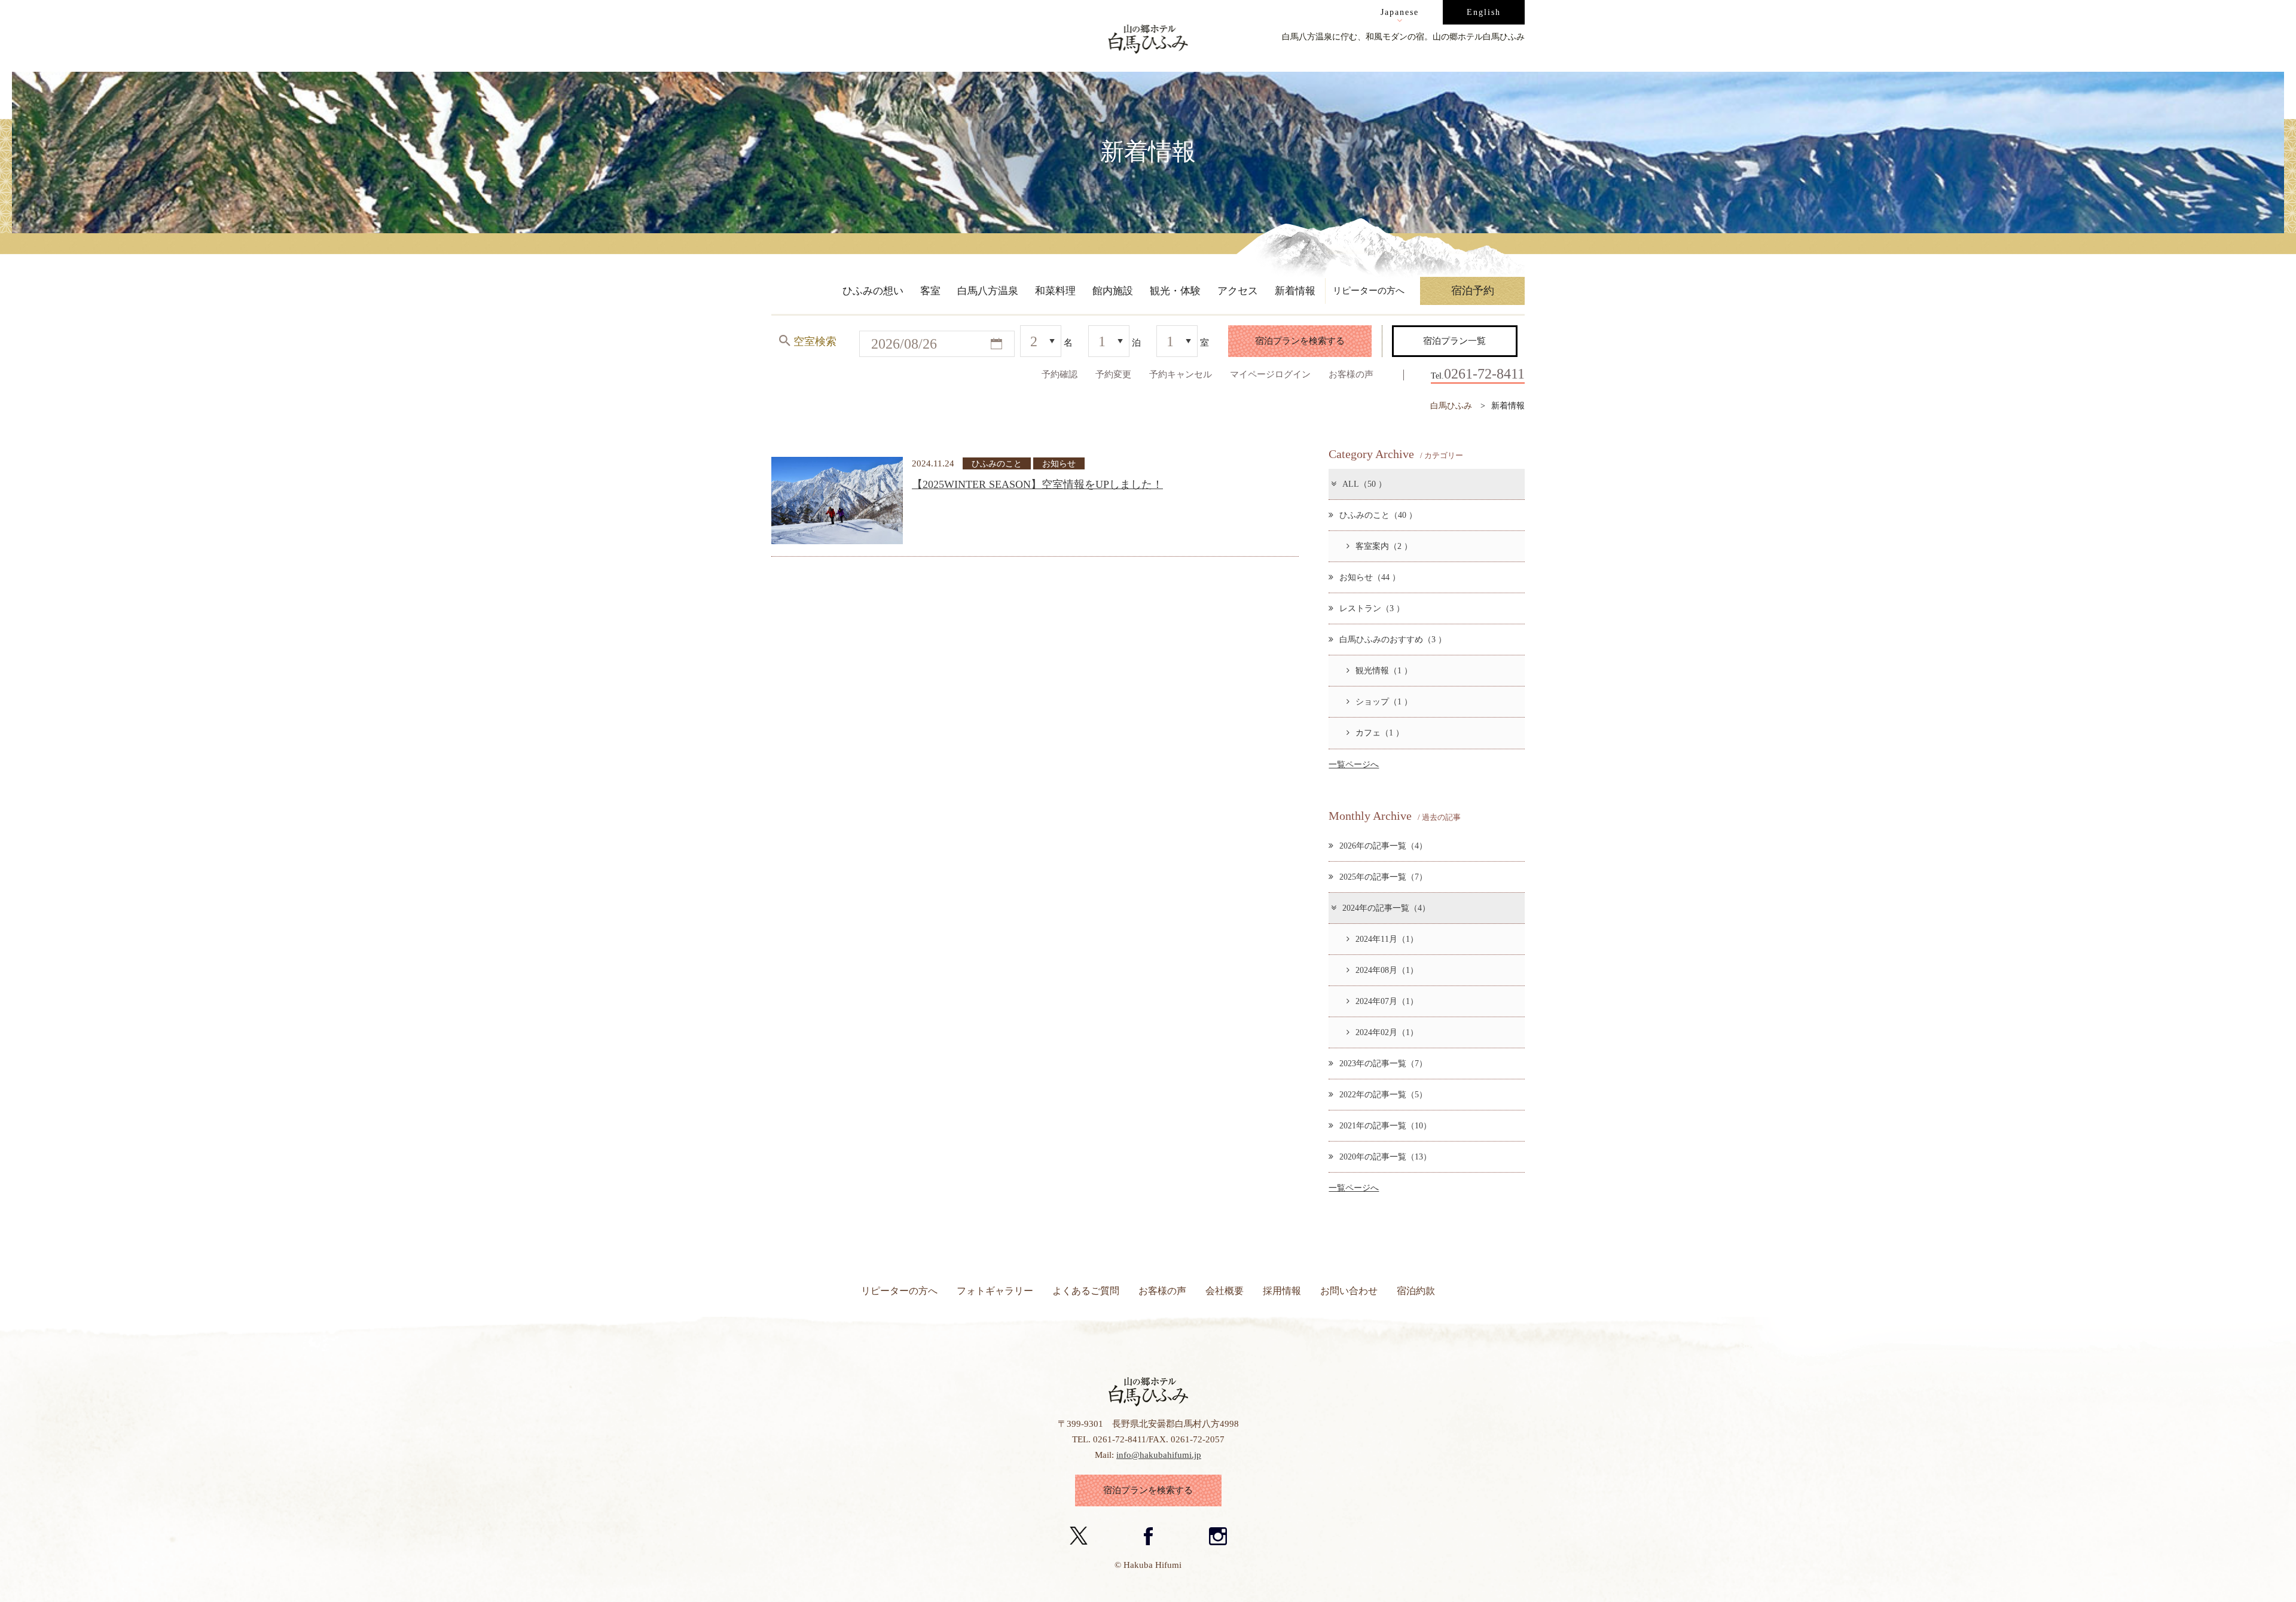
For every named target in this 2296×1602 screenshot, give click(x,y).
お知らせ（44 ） (1370, 577)
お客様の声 (1351, 374)
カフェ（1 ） (1380, 733)
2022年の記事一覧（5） (1383, 1094)
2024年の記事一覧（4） (1386, 908)
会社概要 (1225, 1291)
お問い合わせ (1349, 1291)
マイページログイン (1270, 374)
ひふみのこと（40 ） (1378, 515)
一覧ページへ (1354, 764)
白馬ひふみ (1451, 405)
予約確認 (1060, 374)
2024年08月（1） (1387, 970)
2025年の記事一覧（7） (1383, 877)
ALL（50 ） (1364, 484)
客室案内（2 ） (1384, 546)
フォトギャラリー (995, 1291)
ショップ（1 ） (1384, 701)
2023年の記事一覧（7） (1383, 1063)
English (1484, 12)
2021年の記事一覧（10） (1385, 1125)
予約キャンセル (1181, 374)
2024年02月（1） (1387, 1032)
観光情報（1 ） (1384, 670)
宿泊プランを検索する (1300, 341)
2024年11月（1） (1387, 939)
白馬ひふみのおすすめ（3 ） (1393, 639)
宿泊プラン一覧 (1454, 341)
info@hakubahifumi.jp (1159, 1455)
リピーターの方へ (899, 1291)
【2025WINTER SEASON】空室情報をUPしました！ (1037, 484)
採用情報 (1282, 1291)
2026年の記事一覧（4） (1383, 846)
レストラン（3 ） (1372, 608)
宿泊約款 (1416, 1291)
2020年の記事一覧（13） (1385, 1157)
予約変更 (1113, 374)
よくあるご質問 (1086, 1291)
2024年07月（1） (1387, 1001)
